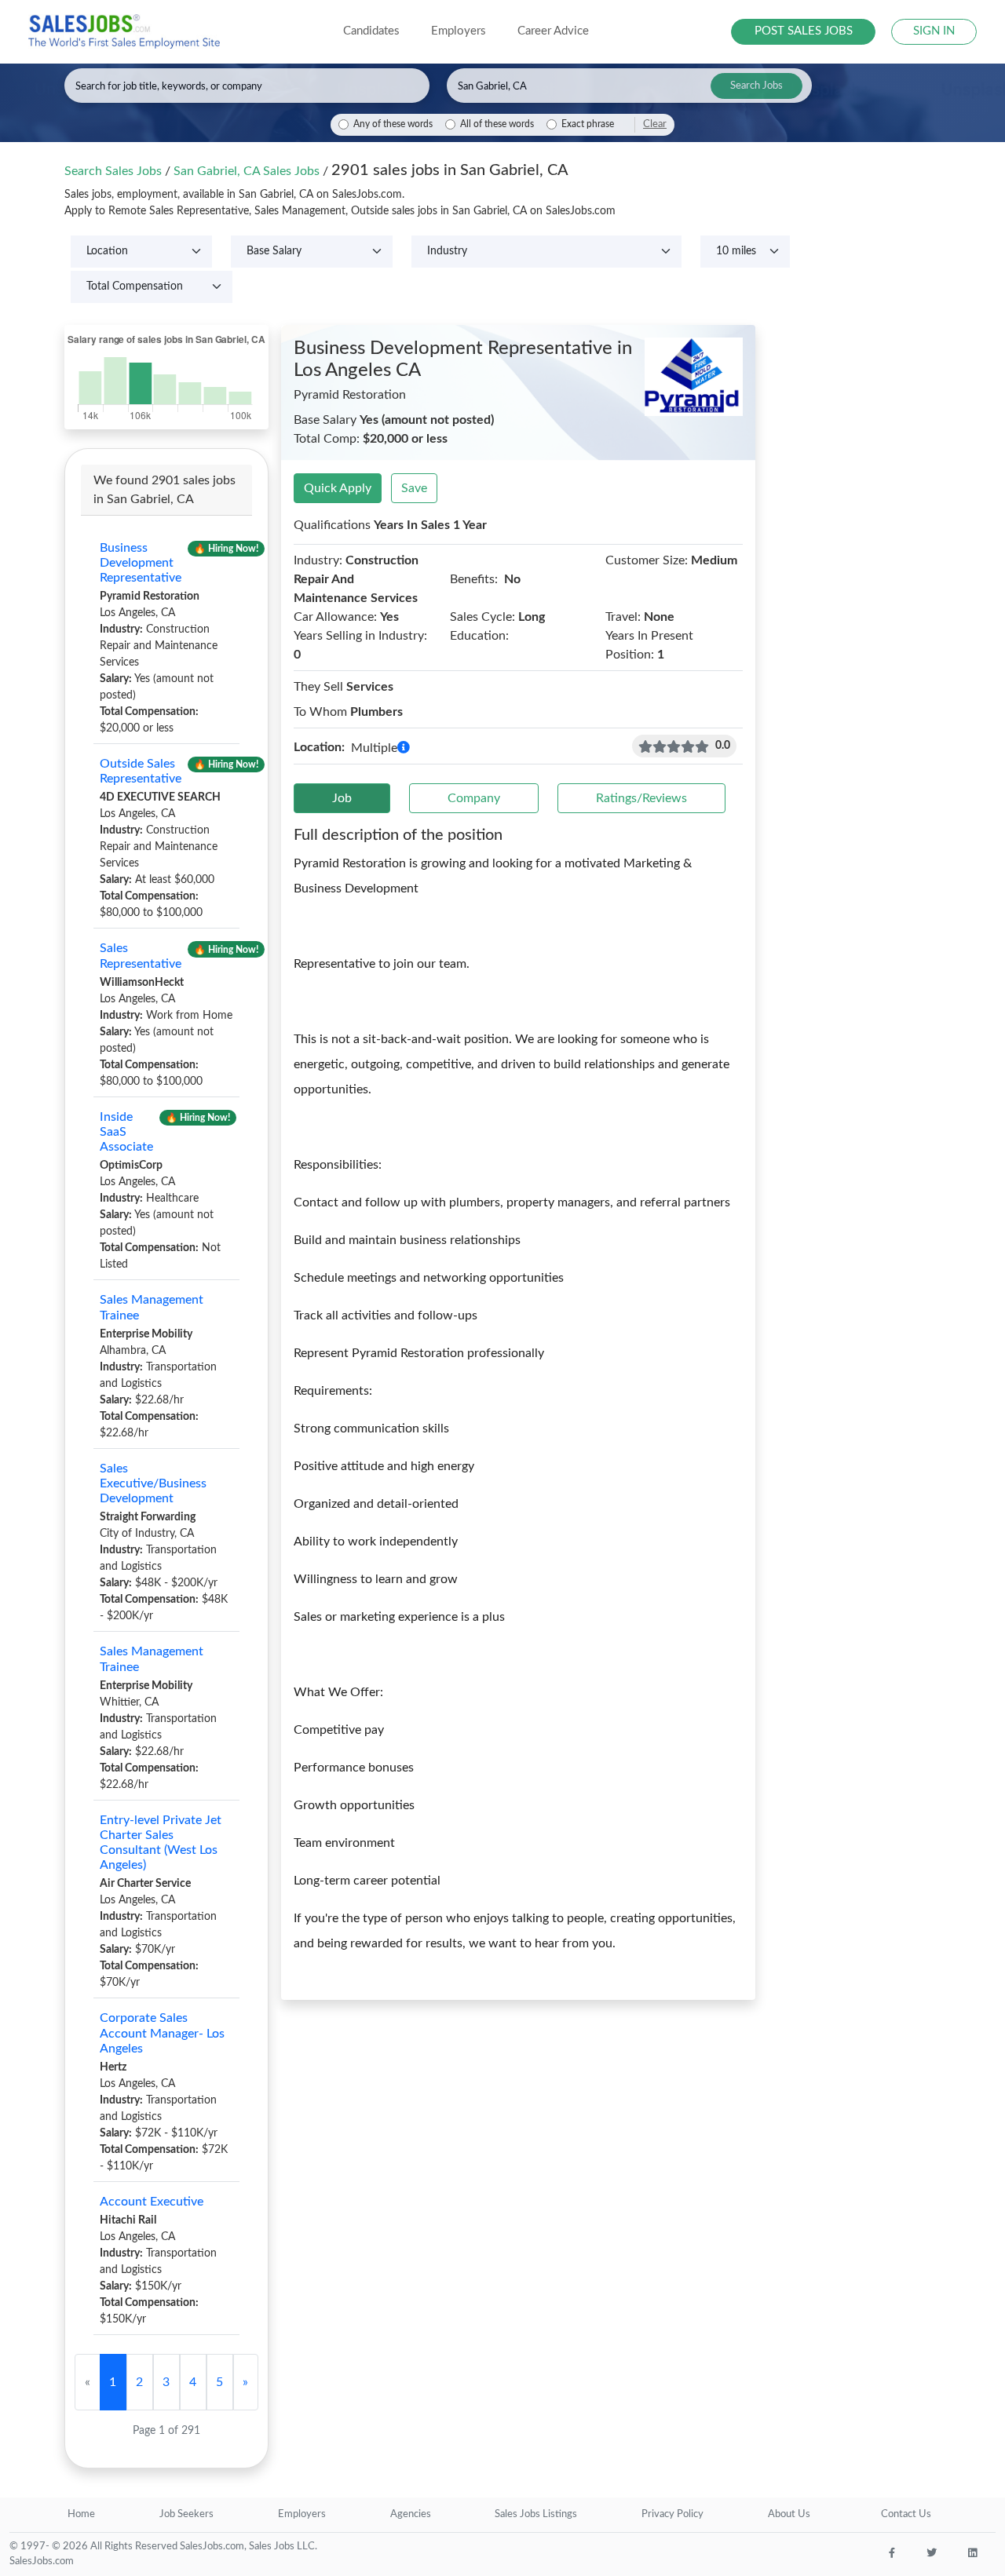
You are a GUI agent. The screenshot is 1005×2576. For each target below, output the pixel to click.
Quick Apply (338, 488)
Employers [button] (459, 31)
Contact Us (906, 2514)
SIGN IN (934, 31)
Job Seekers (186, 2514)
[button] (404, 748)
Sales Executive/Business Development (153, 1483)
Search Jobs (756, 86)
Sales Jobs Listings (536, 2514)
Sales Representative (141, 956)
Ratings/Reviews (641, 798)
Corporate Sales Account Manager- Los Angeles (162, 2033)
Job (342, 798)
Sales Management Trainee (152, 1307)
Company (474, 798)
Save (414, 488)
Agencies (411, 2514)
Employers (302, 2514)
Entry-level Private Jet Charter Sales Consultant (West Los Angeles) (161, 1843)
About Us (789, 2514)
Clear (655, 124)
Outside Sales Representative (141, 771)
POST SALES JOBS (804, 31)
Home (81, 2514)
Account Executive (152, 2202)
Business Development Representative (141, 563)
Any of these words (393, 124)
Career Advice (553, 31)
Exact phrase (588, 124)
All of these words (497, 124)
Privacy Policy (672, 2514)
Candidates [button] (371, 31)
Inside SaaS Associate (126, 1132)
